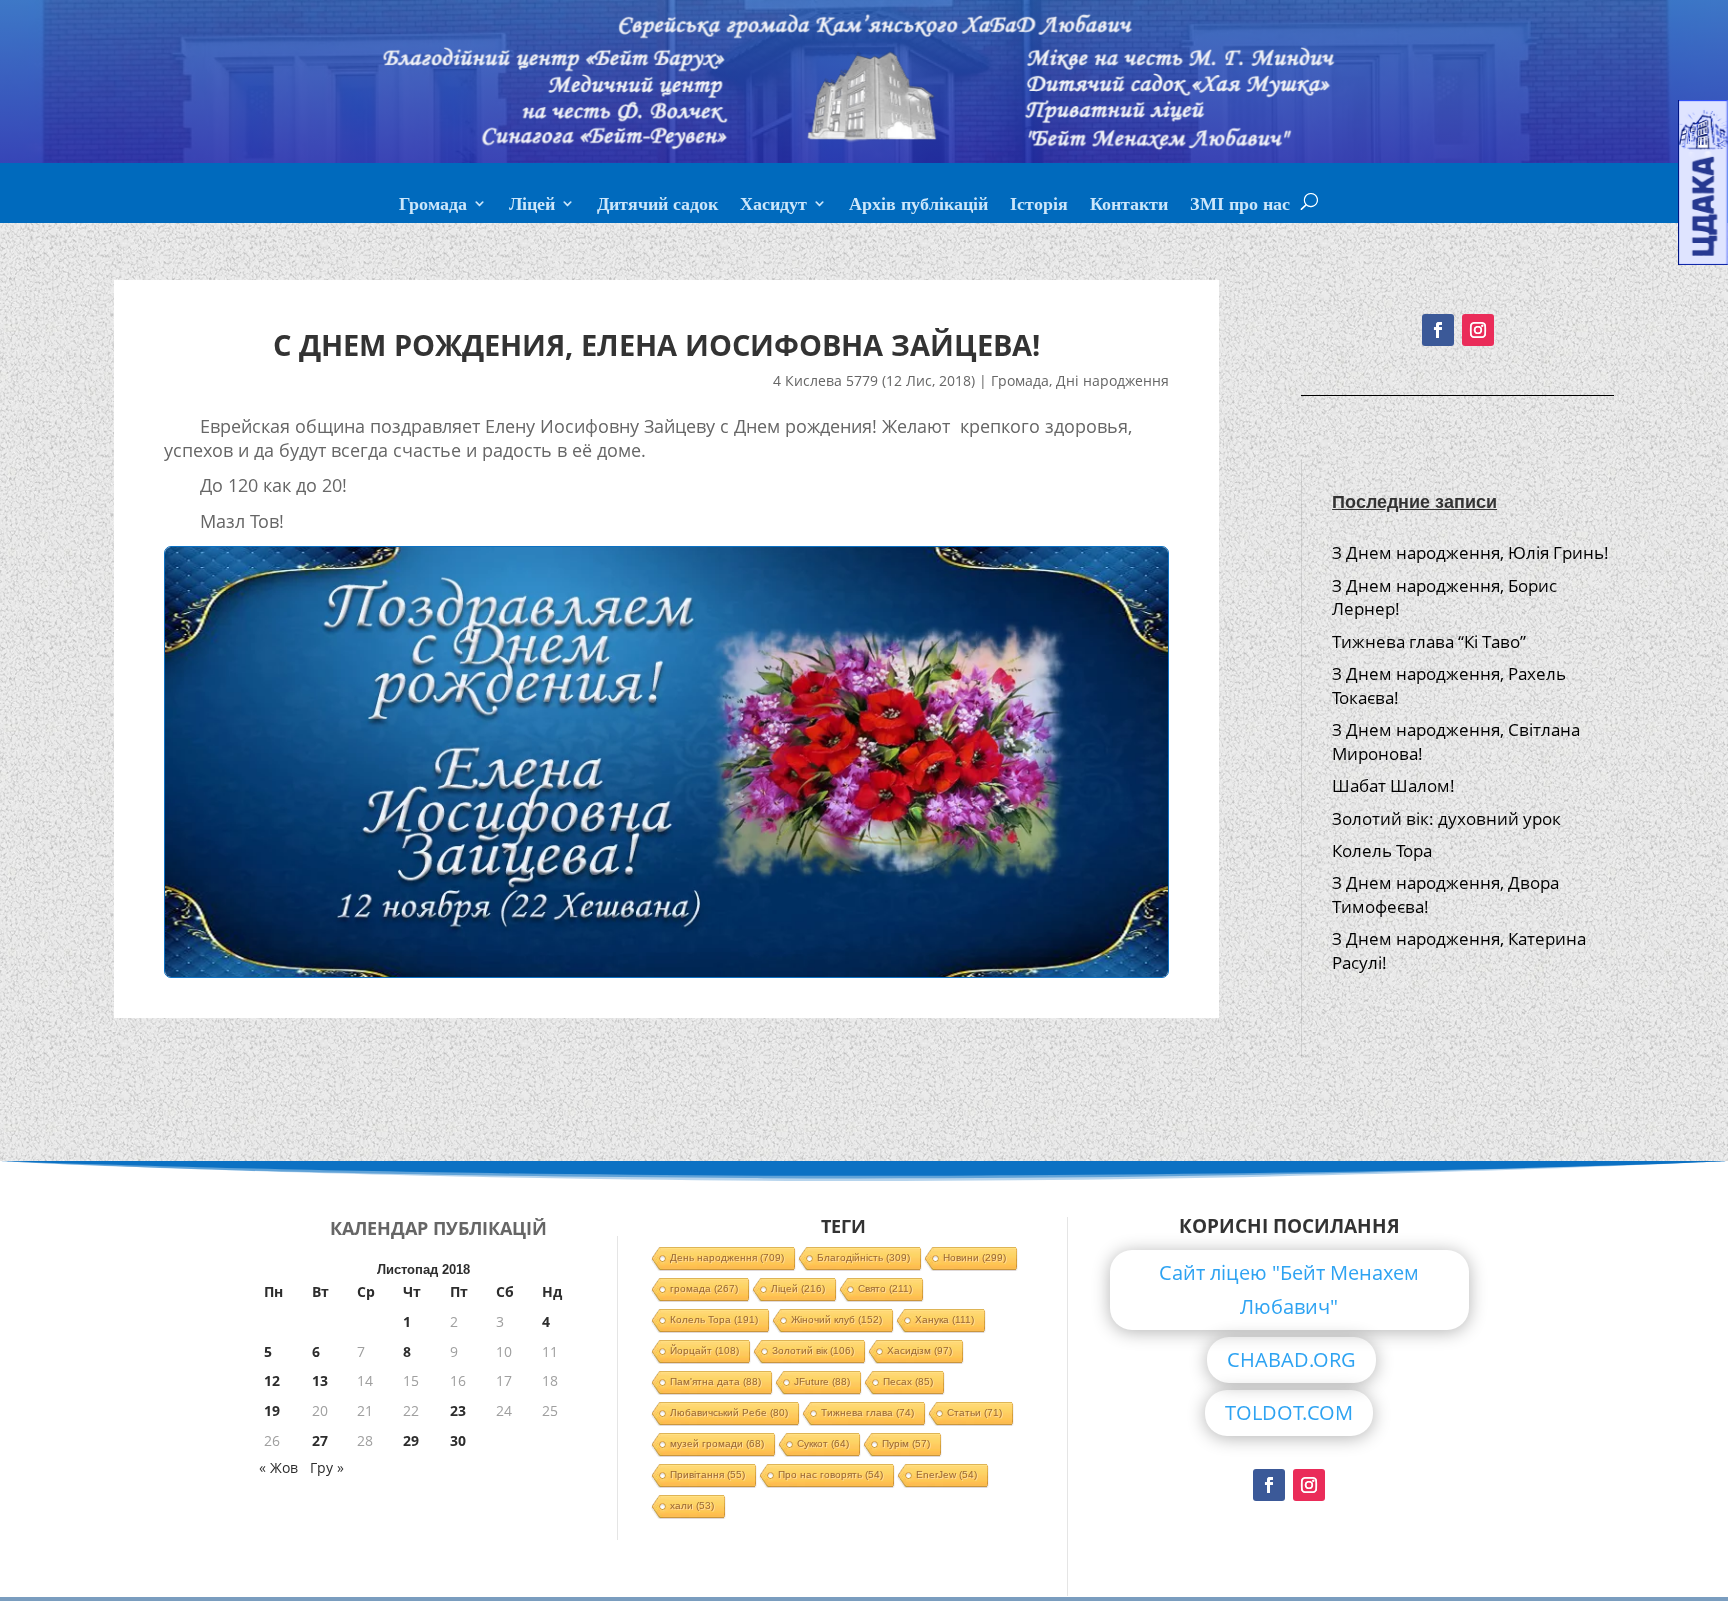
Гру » (327, 1467)
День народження (727, 1257)
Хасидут (773, 206)
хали (692, 1505)
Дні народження (1112, 380)
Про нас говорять (830, 1474)
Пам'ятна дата (715, 1381)
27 (320, 1440)
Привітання (707, 1474)
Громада (433, 206)
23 (458, 1410)
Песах (908, 1381)
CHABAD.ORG (1291, 1359)
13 (320, 1380)
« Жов (278, 1467)
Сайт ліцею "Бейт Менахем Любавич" (1289, 1289)
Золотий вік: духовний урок (1446, 818)
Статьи (974, 1412)
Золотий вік (813, 1350)
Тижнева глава (867, 1412)
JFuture (822, 1381)
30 (458, 1440)
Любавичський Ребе (729, 1412)
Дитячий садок (657, 206)
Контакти (1129, 206)
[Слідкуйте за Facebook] (1438, 330)
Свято (885, 1288)
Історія (1039, 206)
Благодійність (863, 1257)
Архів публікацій (918, 206)
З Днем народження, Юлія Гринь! (1470, 552)
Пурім (906, 1443)
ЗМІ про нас (1240, 206)
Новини (974, 1257)
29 (411, 1440)
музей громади (717, 1443)
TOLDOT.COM (1289, 1412)
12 (272, 1380)
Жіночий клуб (836, 1319)
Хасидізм (919, 1350)
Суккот (823, 1443)
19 (272, 1410)
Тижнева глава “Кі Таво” (1429, 641)
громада (704, 1288)
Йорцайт (704, 1350)
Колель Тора (1382, 850)
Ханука (944, 1319)
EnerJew (946, 1474)
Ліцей (532, 206)
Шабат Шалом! (1393, 785)
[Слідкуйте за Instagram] (1478, 330)
